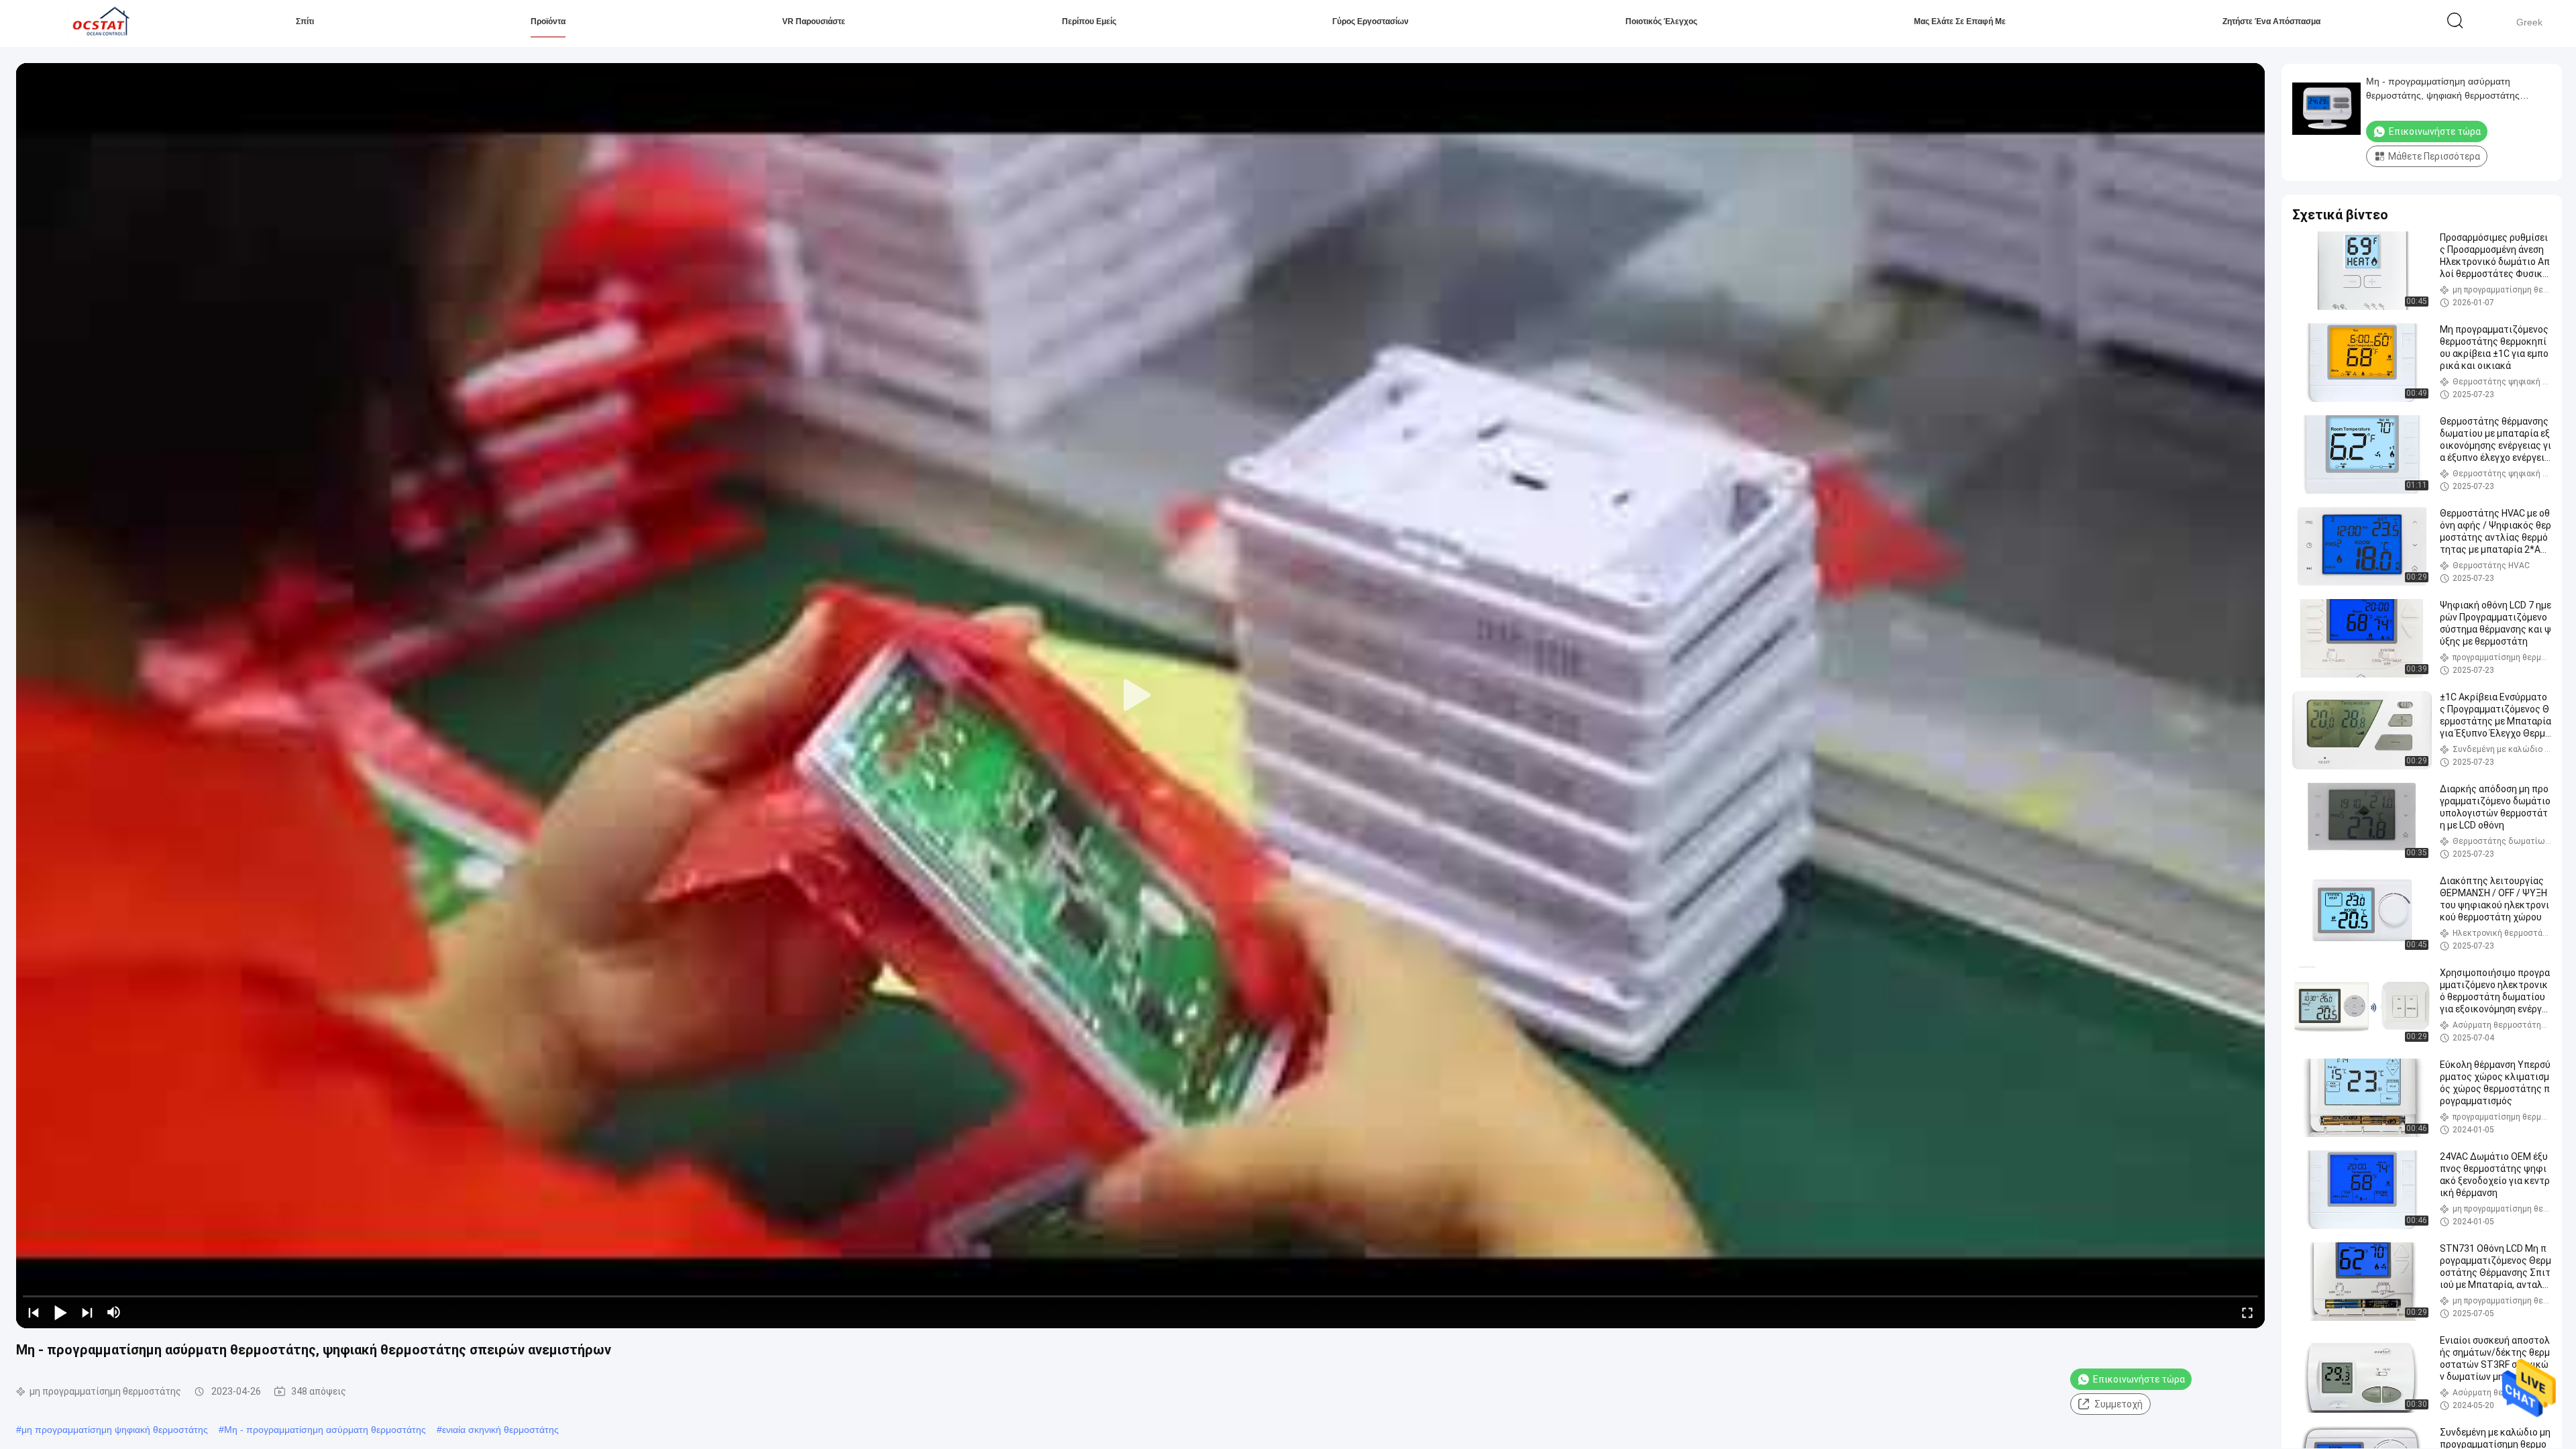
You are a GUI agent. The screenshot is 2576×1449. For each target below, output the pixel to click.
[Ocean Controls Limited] (99, 23)
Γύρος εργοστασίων (1371, 21)
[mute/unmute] (114, 1312)
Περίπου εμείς (1089, 21)
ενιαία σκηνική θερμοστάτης (500, 1430)
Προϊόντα (548, 21)
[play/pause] (60, 1312)
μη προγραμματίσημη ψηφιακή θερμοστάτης (115, 1430)
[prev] (34, 1312)
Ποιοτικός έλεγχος (1661, 21)
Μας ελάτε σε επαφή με (1960, 21)
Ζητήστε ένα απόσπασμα (2271, 21)
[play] (1140, 696)
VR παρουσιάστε (814, 21)
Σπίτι (305, 21)
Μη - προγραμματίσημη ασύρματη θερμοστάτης (325, 1430)
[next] (87, 1312)
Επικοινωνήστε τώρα (2139, 1379)
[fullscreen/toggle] (2247, 1312)
